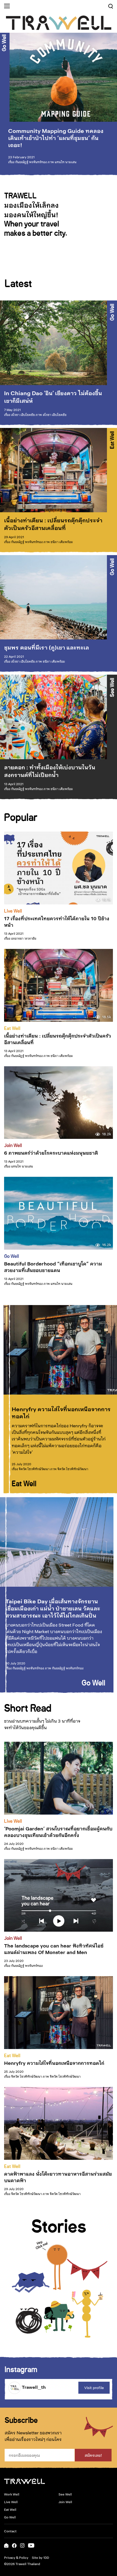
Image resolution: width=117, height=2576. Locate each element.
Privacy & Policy (16, 2557)
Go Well (4, 43)
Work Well (12, 2494)
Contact (10, 2531)
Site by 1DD (40, 2557)
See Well (112, 687)
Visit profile (94, 2388)
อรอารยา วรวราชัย (24, 938)
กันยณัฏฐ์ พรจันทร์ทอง (31, 162)
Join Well (13, 1145)
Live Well (13, 910)
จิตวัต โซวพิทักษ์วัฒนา (34, 1469)
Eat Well (112, 440)
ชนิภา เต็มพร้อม (62, 542)
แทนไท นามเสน (66, 162)
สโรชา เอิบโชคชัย (23, 415)
